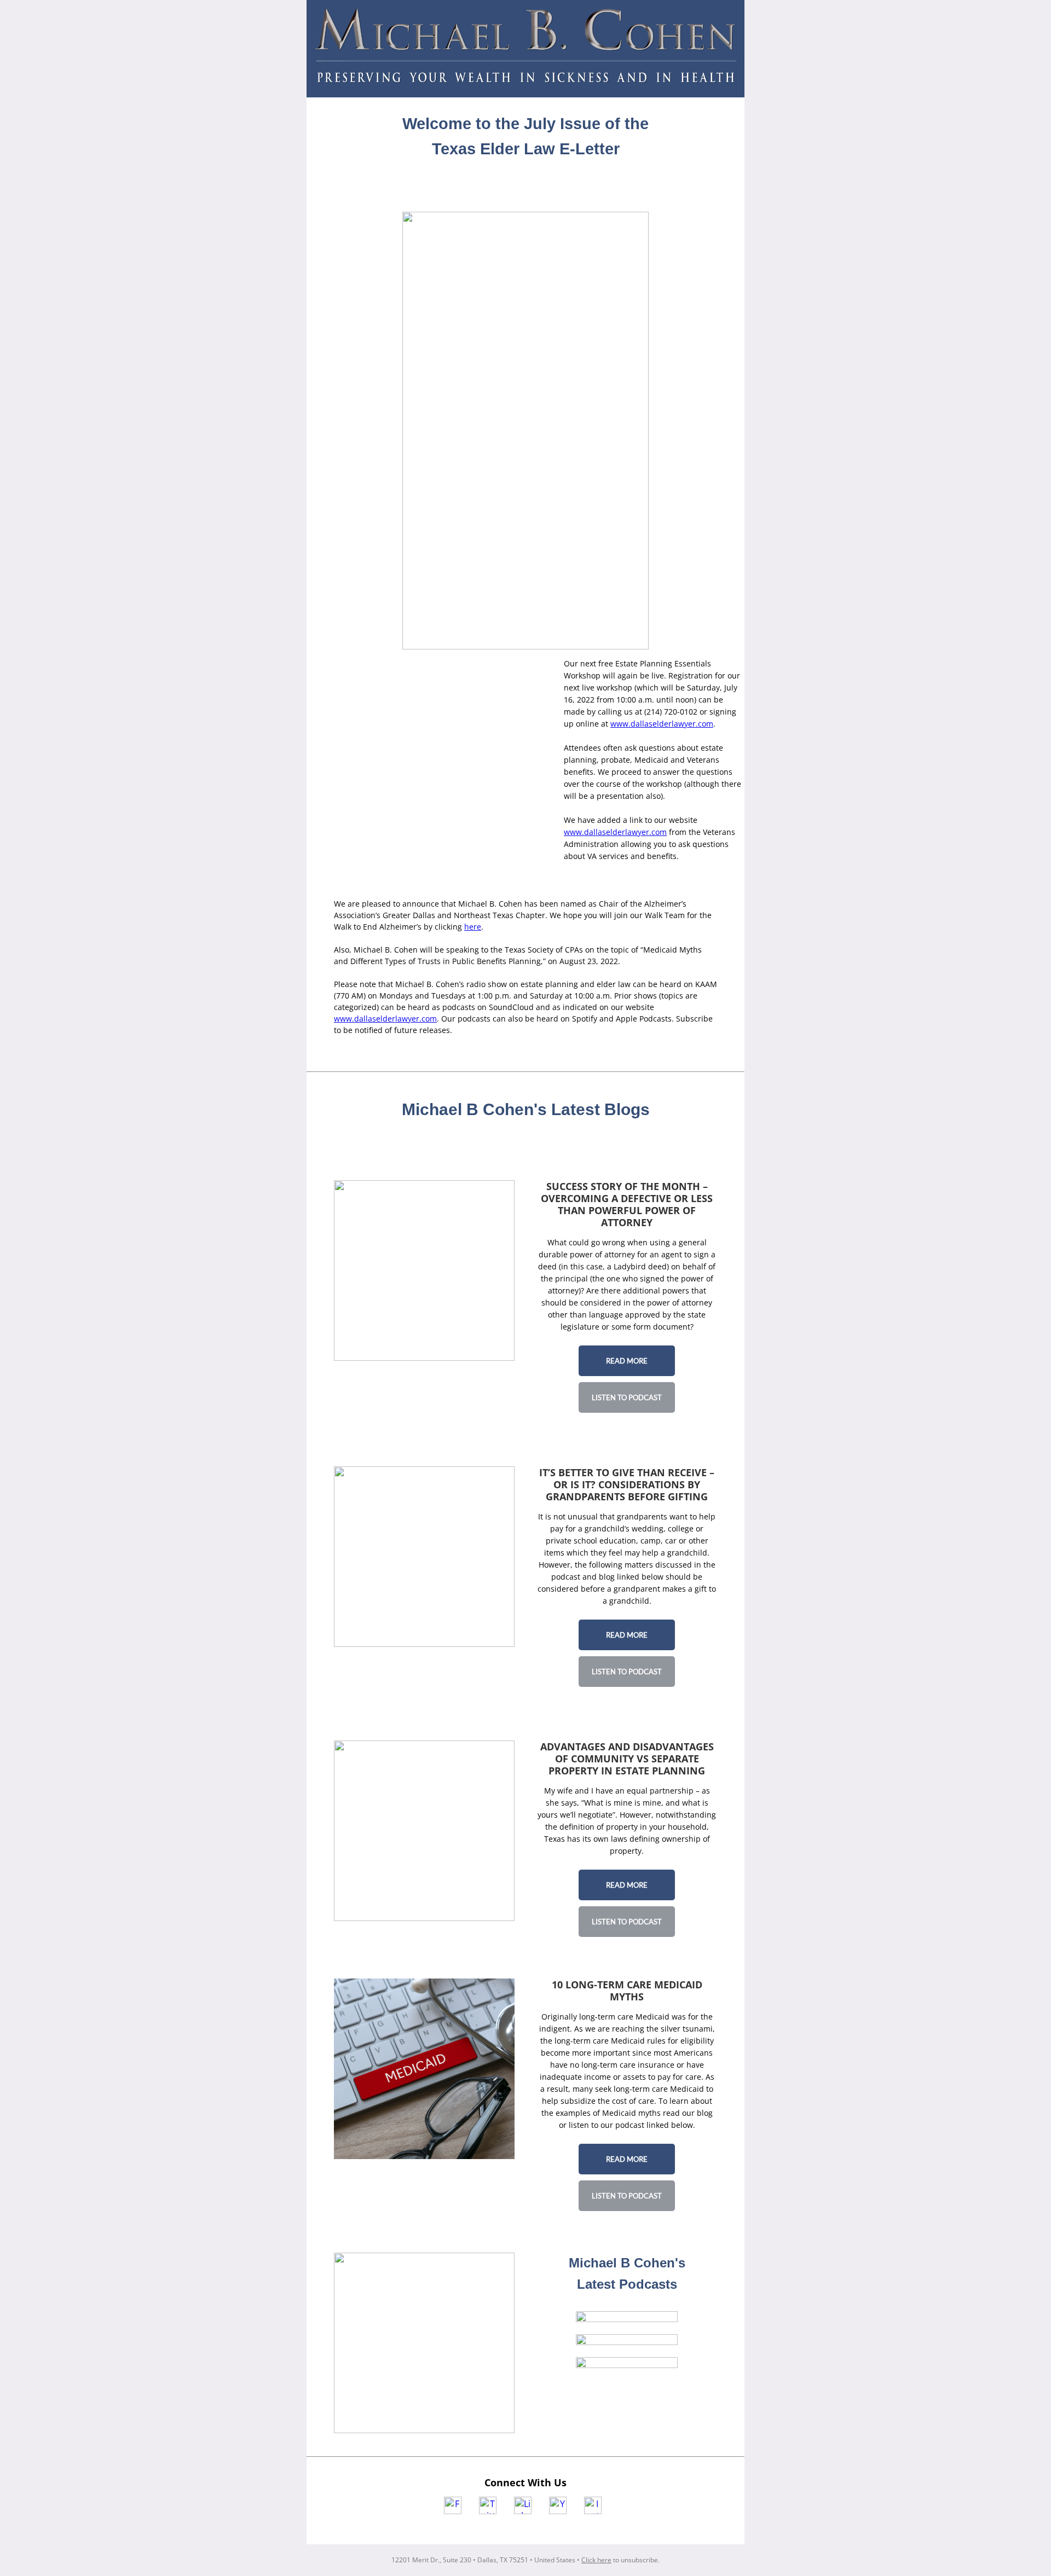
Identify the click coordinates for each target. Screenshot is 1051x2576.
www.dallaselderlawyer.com (662, 724)
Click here (596, 2560)
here (473, 927)
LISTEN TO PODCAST (627, 1397)
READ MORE (627, 1361)
